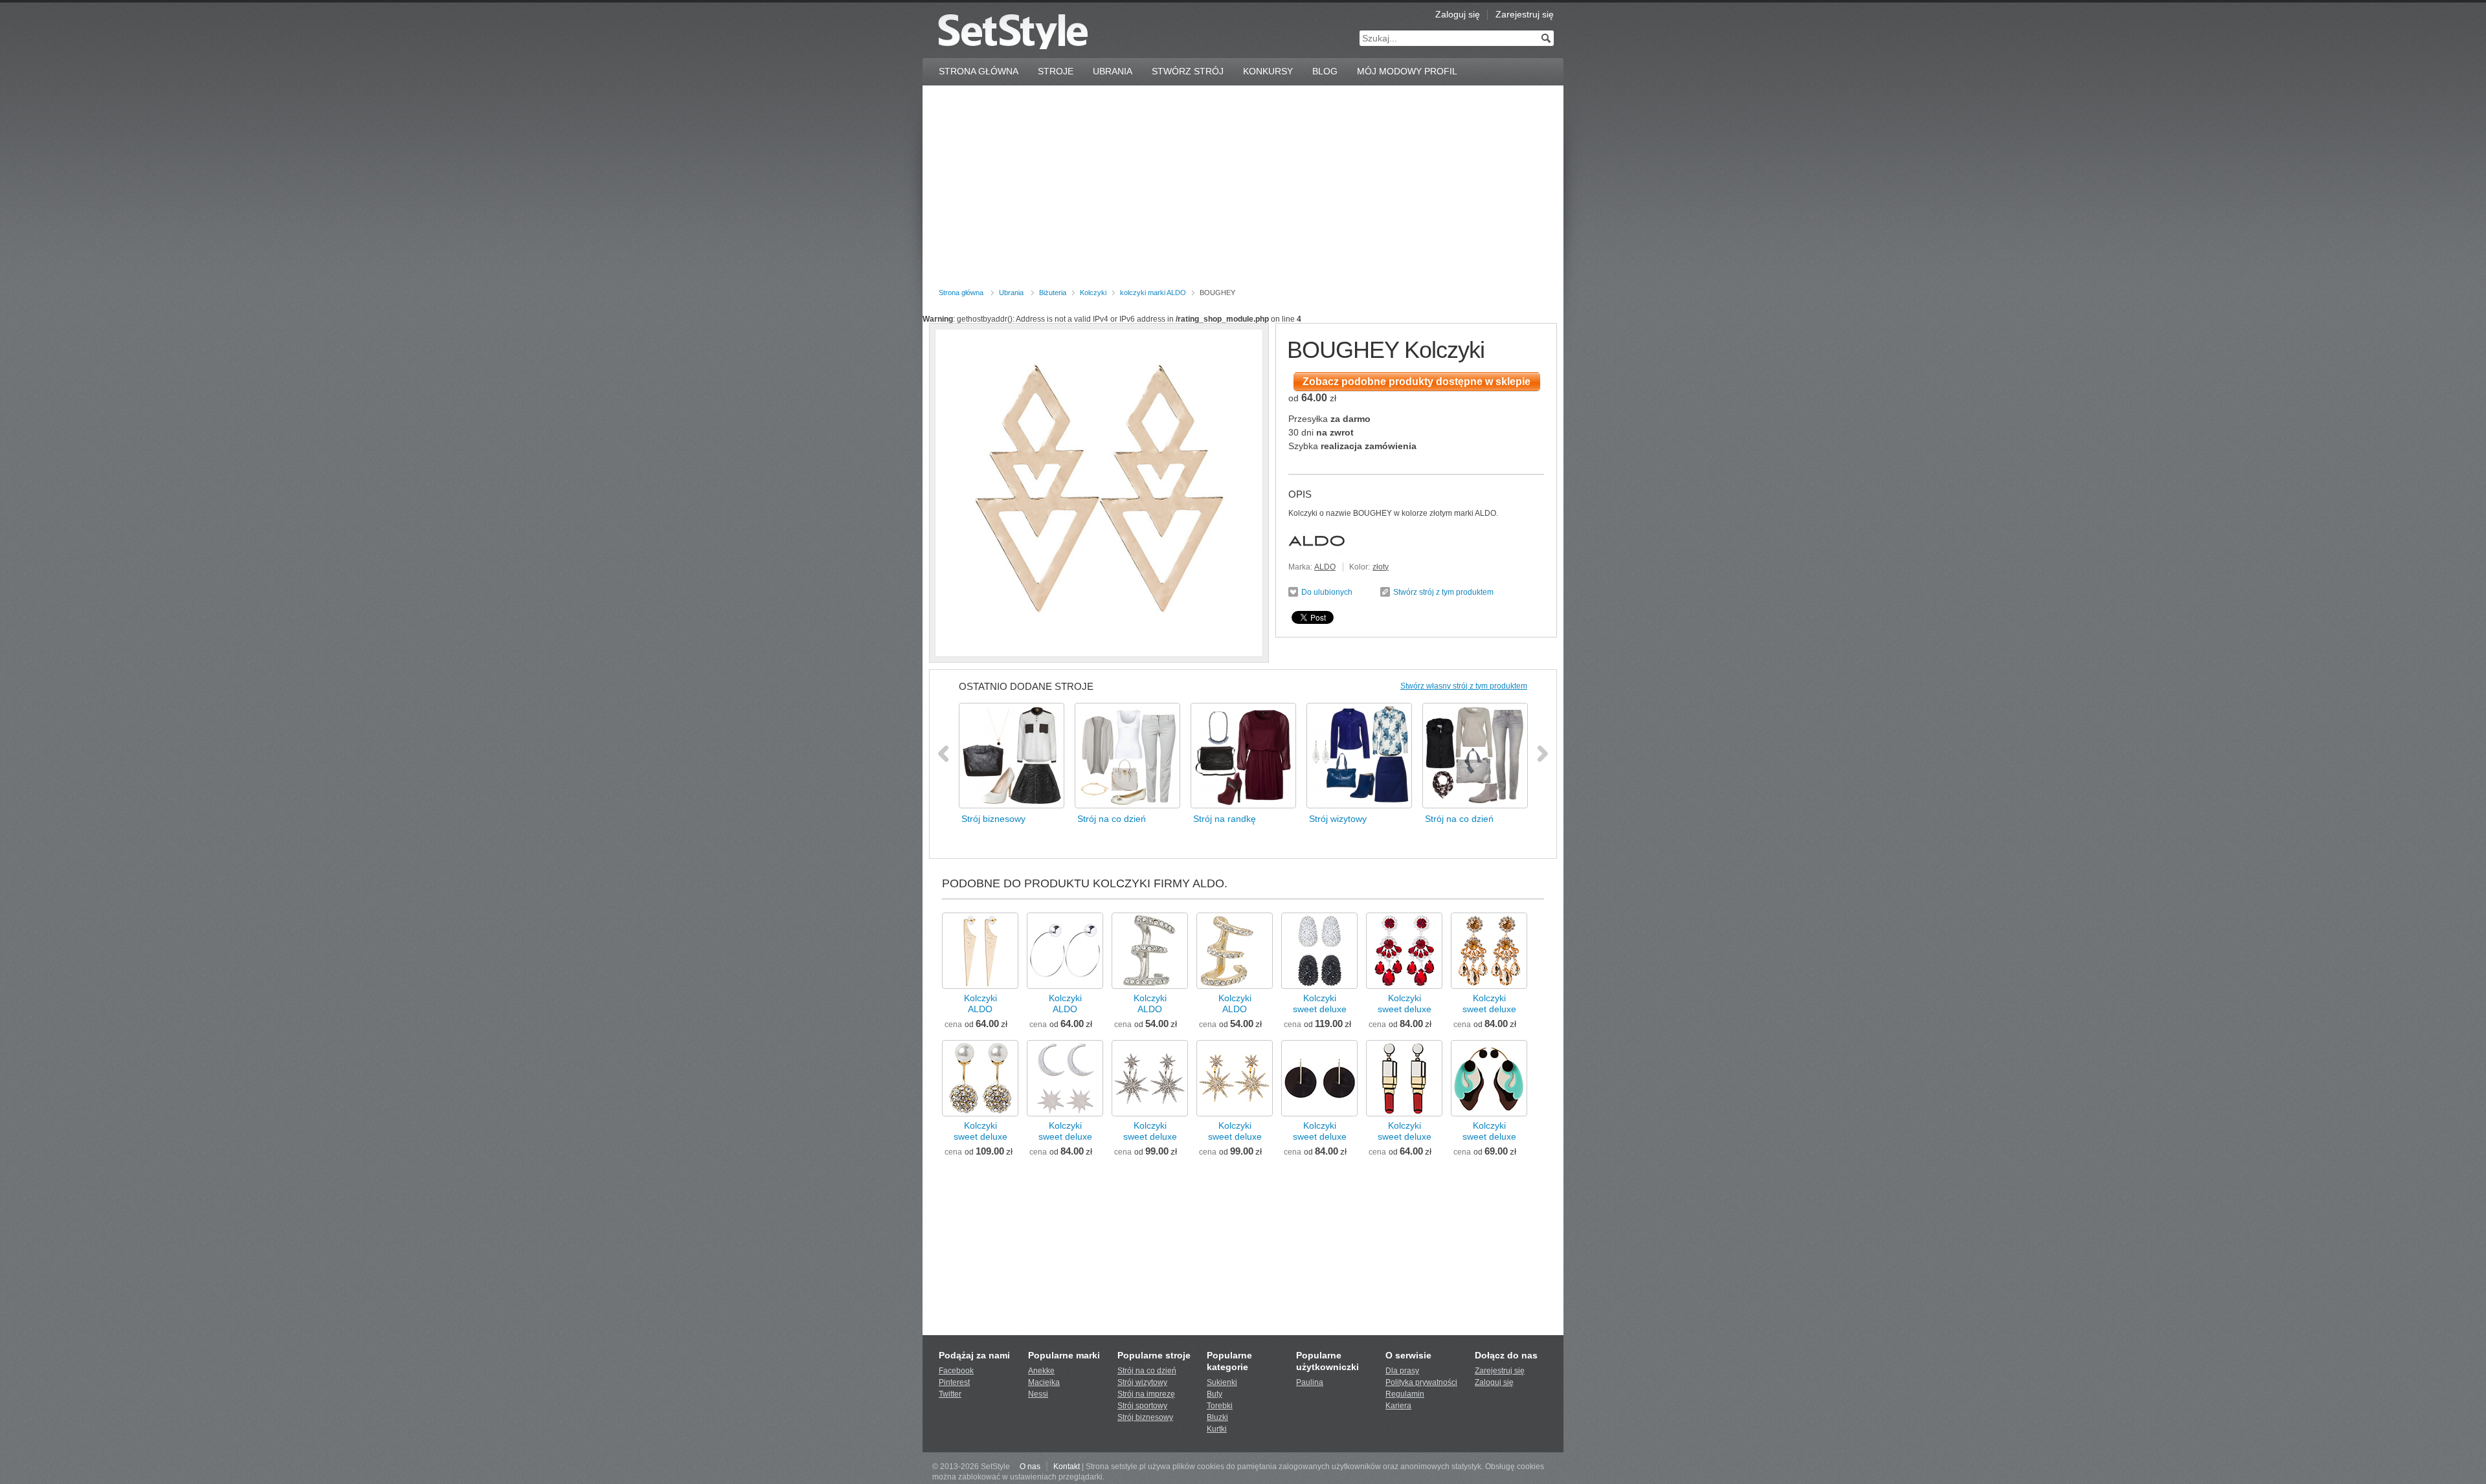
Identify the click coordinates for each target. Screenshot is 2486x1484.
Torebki (1220, 1406)
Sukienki (1222, 1382)
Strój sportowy (1142, 1406)
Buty (1215, 1394)
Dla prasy (1402, 1371)
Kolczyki (1093, 293)
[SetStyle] (1013, 31)
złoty (1381, 567)
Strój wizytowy (1142, 1382)
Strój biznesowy (1145, 1417)
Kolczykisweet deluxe (1320, 1003)
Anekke (1041, 1371)
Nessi (1038, 1394)
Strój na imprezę (1146, 1394)
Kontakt (1067, 1467)
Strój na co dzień (1147, 1371)
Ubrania (1113, 71)
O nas (1030, 1467)
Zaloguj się (1458, 14)
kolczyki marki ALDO (1153, 293)
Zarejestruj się (1525, 14)
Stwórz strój (1188, 71)
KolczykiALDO (980, 1003)
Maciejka (1044, 1382)
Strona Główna (979, 71)
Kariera (1398, 1406)
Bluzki (1217, 1417)
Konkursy (1268, 71)
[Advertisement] (1243, 189)
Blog (1325, 71)
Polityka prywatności (1421, 1382)
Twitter (950, 1394)
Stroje (1056, 71)
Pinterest (954, 1382)
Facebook (956, 1371)
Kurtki (1217, 1429)
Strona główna (961, 293)
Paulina (1310, 1382)
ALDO (1325, 567)
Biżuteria (1053, 293)
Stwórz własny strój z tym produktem (1464, 686)
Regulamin (1405, 1394)
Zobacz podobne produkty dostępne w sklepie (1417, 382)
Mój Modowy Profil (1407, 71)
